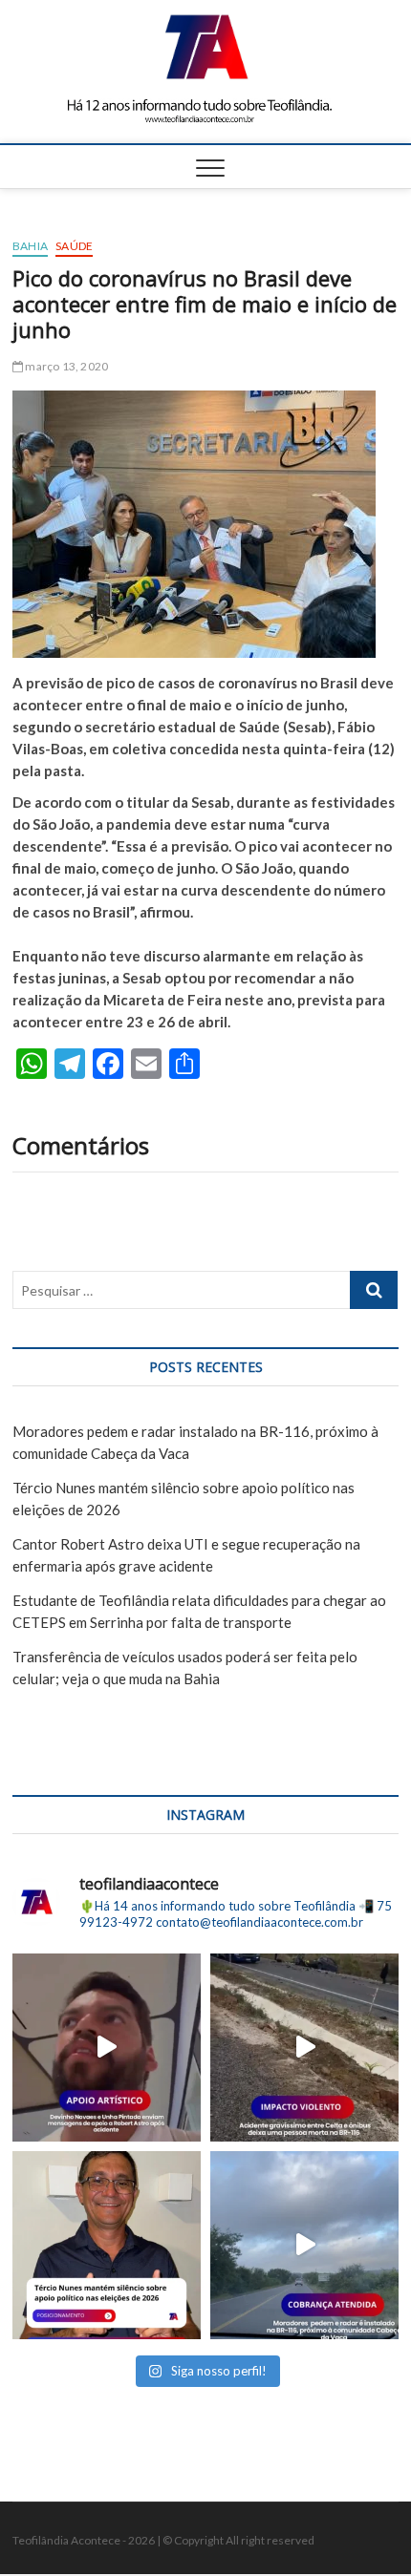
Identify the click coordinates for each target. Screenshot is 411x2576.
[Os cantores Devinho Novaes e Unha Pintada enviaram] (107, 2048)
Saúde (74, 246)
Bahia (30, 246)
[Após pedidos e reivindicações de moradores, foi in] (304, 2245)
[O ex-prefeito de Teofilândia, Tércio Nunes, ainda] (107, 2245)
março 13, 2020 (65, 366)
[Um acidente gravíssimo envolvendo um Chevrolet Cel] (304, 2048)
